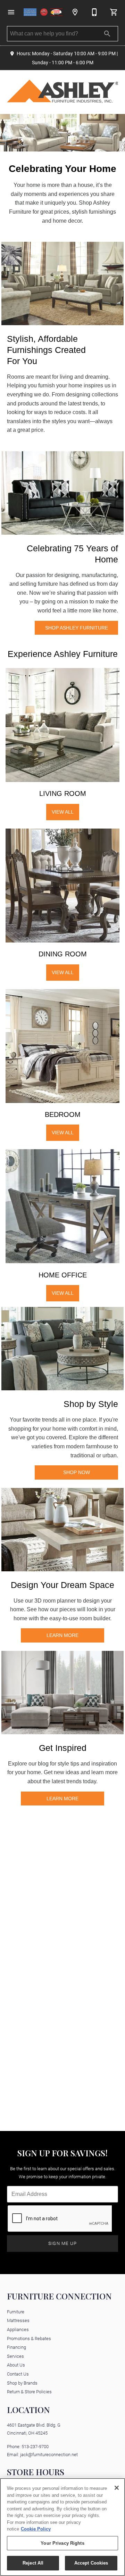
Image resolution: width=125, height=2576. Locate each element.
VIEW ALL (63, 812)
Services (15, 2356)
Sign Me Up (63, 2243)
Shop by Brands (22, 2383)
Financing (16, 2347)
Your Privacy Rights (62, 2543)
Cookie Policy (36, 2529)
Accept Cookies (91, 2563)
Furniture (16, 2311)
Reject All (33, 2563)
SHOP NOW (77, 1472)
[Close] (117, 2488)
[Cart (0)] (114, 12)
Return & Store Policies (29, 2391)
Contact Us (18, 2374)
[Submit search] (107, 34)
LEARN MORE (62, 1635)
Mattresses (18, 2320)
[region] (62, 2527)
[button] (11, 12)
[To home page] (43, 12)
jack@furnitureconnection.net (49, 2454)
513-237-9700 (35, 2446)
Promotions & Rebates (29, 2338)
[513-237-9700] (94, 12)
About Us (16, 2365)
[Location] (75, 12)
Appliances (18, 2329)
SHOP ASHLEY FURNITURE (77, 628)
